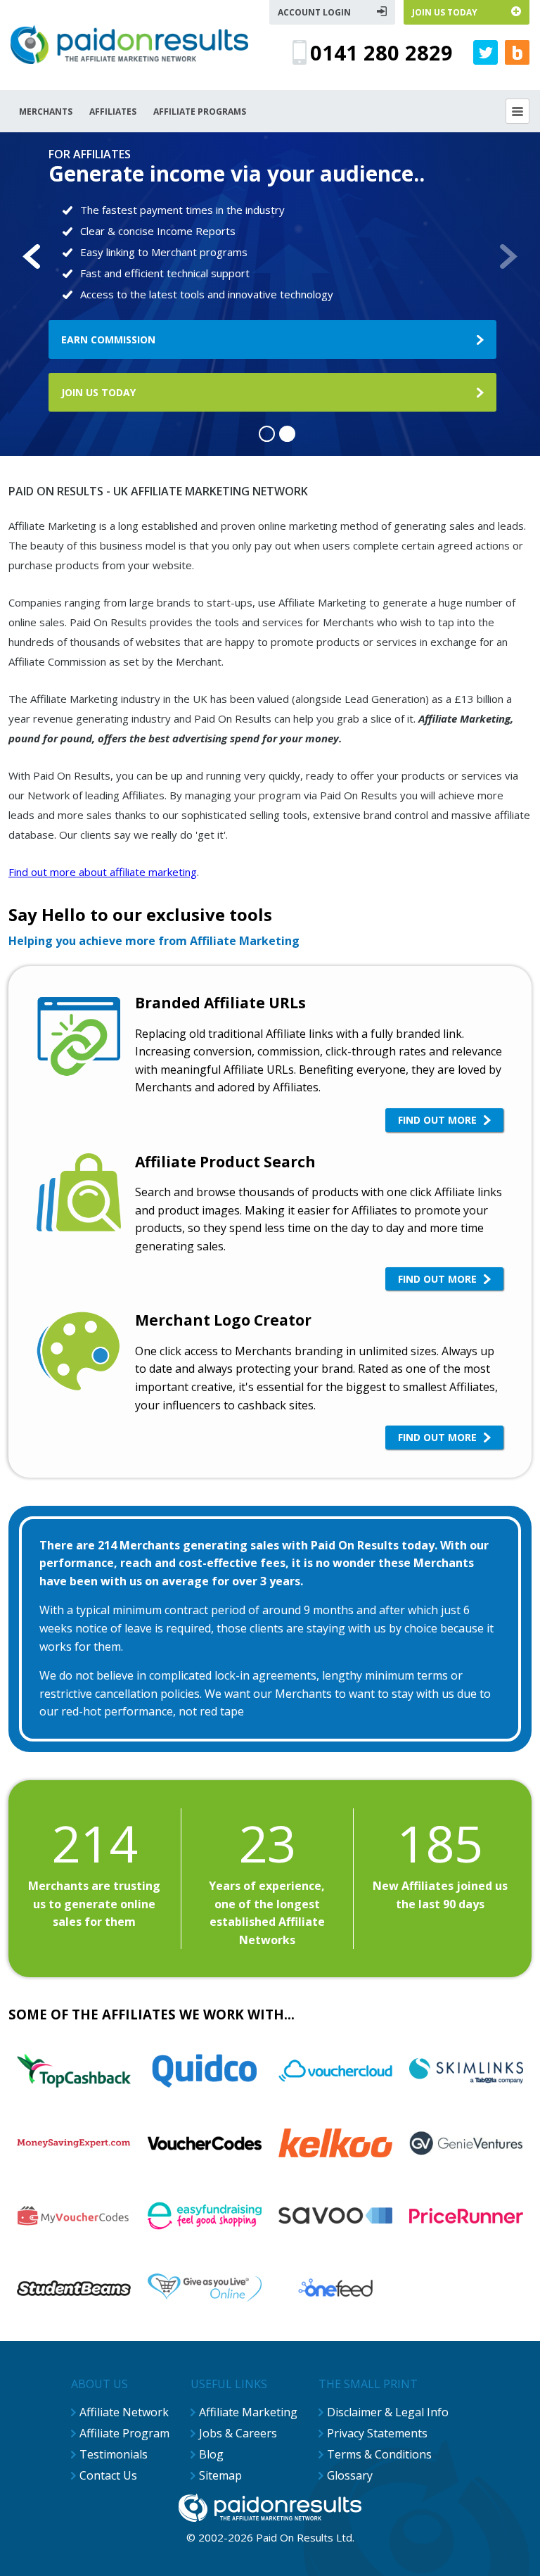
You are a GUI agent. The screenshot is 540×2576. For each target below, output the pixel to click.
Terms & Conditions (379, 2454)
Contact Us (108, 2475)
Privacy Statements (377, 2433)
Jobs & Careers (238, 2433)
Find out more (437, 1120)
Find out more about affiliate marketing (103, 872)
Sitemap (220, 2475)
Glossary (350, 2475)
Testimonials (114, 2454)
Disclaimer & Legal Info (388, 2412)
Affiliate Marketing (248, 2412)
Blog (211, 2454)
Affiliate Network (124, 2412)
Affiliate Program (124, 2433)
